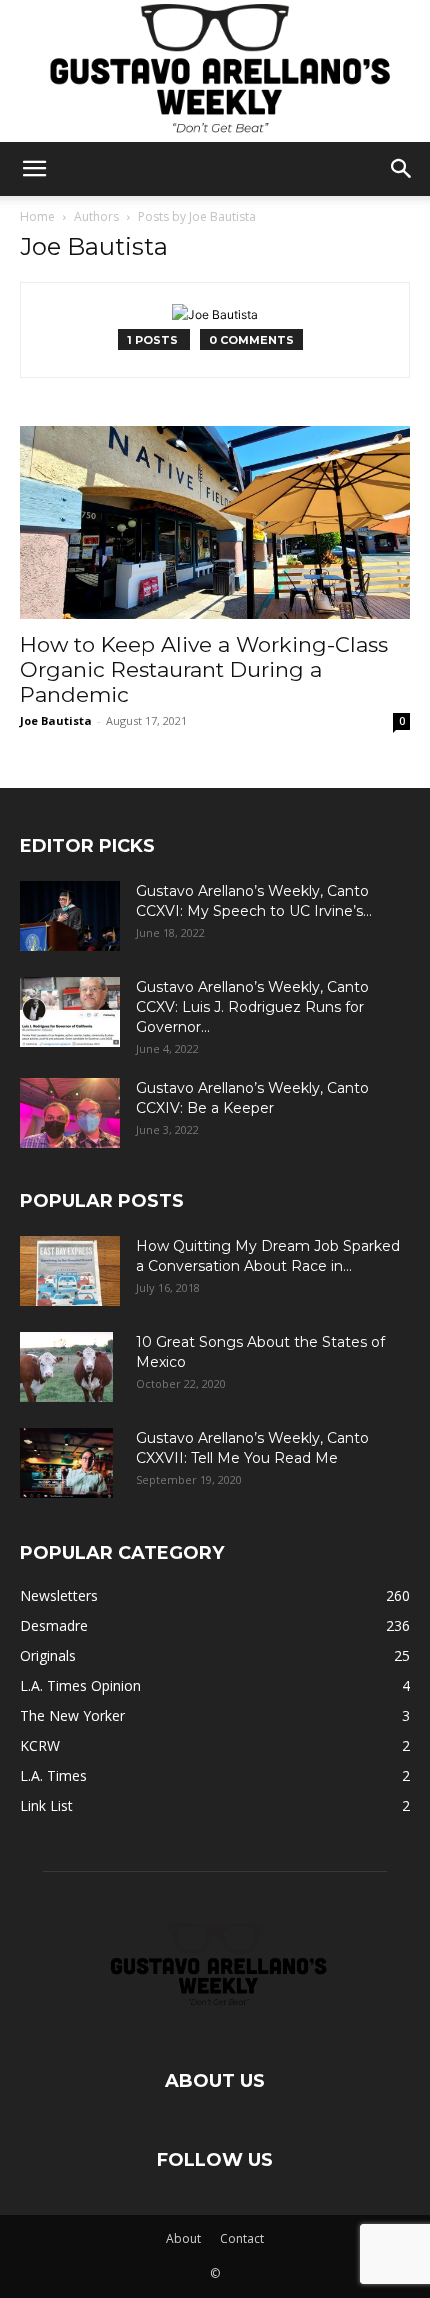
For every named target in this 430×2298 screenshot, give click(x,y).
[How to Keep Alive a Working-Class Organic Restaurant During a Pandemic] (215, 522)
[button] (34, 169)
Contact (242, 2238)
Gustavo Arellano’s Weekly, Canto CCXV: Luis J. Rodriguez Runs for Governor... (252, 1007)
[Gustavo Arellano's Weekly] (215, 71)
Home (37, 216)
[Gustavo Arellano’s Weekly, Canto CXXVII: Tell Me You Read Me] (66, 1463)
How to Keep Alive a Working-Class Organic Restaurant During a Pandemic (204, 669)
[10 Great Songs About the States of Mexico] (66, 1367)
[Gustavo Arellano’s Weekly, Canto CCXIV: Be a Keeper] (70, 1113)
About (183, 2238)
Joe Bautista (56, 720)
